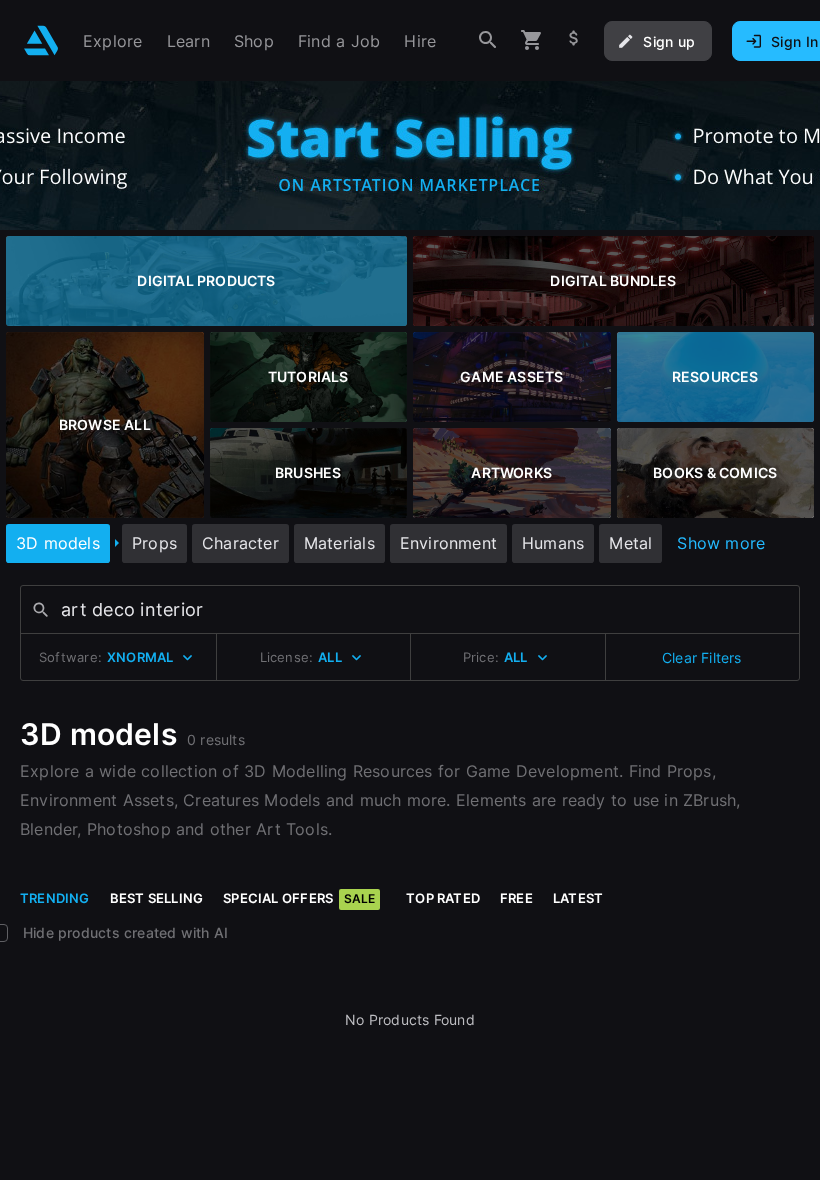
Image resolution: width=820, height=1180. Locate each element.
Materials (339, 543)
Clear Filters (702, 657)
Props (154, 543)
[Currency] (574, 40)
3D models (58, 543)
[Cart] (532, 40)
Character (240, 543)
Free (516, 898)
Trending (55, 898)
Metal (630, 543)
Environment (448, 543)
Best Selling (157, 898)
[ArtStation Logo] (41, 40)
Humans (553, 543)
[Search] (488, 40)
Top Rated (443, 898)
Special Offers (299, 898)
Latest (578, 898)
